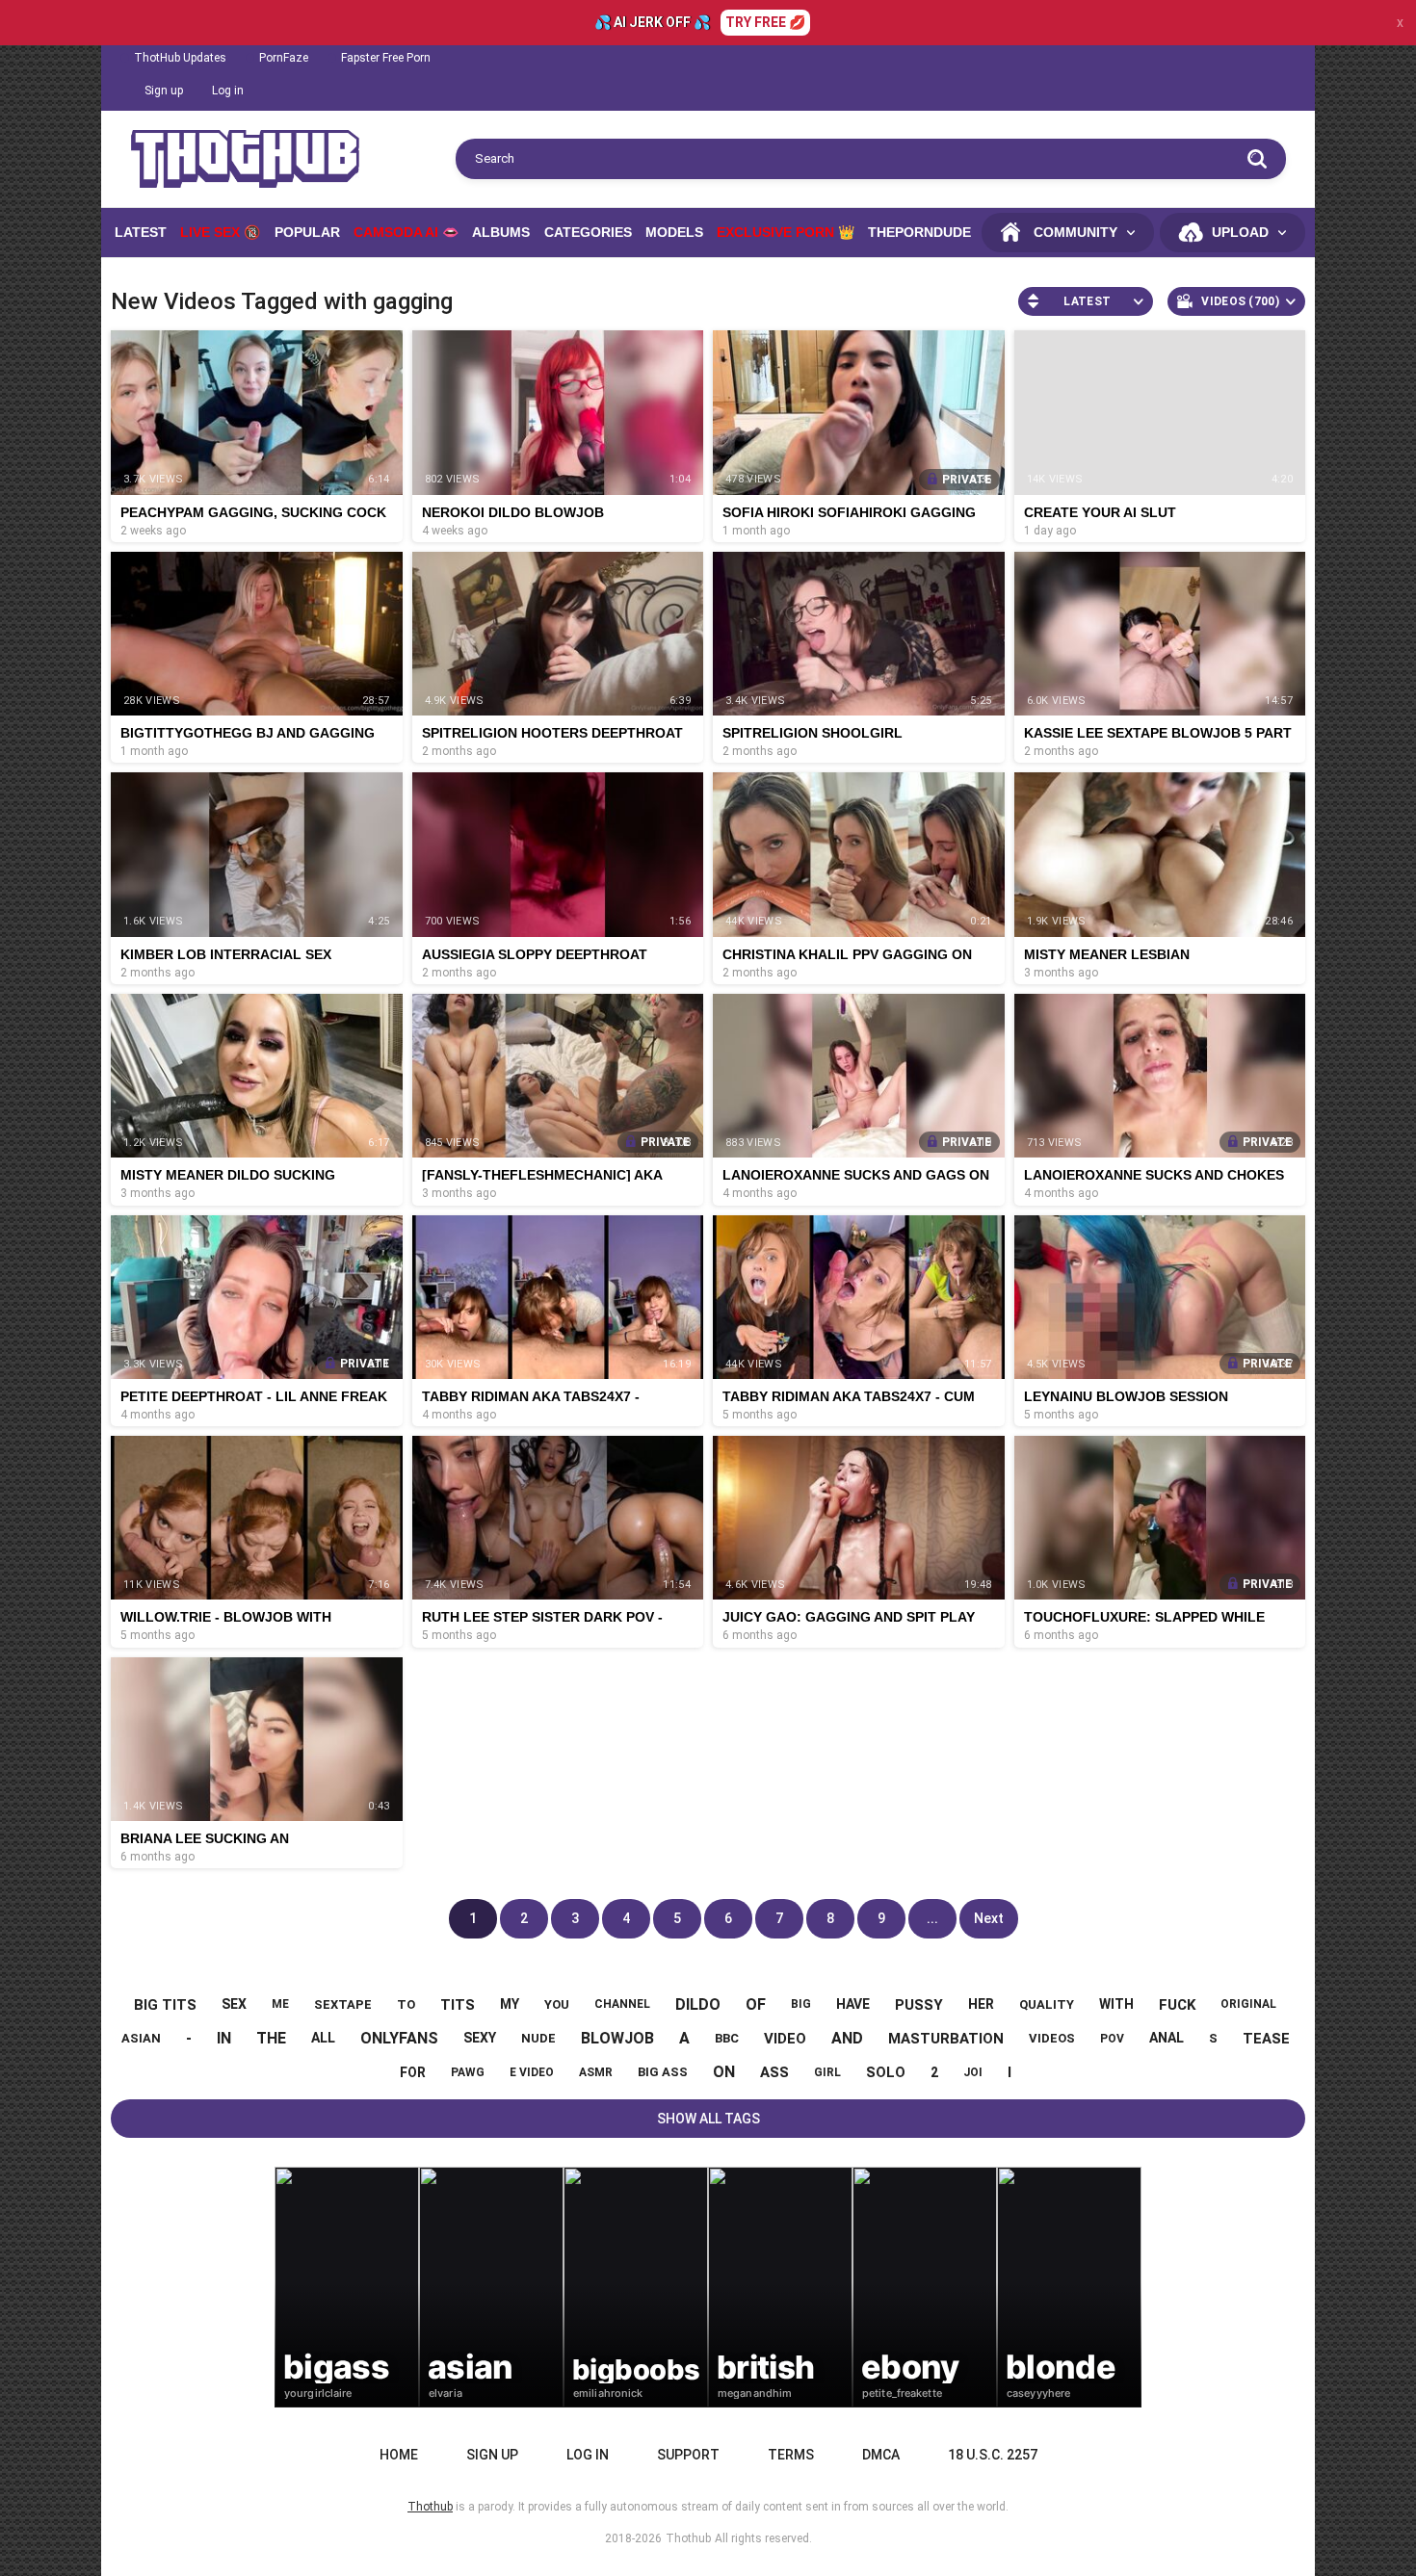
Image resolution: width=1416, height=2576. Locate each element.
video (785, 2039)
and (847, 2038)
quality (1047, 2004)
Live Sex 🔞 (220, 232)
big (801, 2004)
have (853, 2004)
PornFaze (284, 58)
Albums (501, 232)
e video (532, 2072)
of (756, 2004)
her (981, 2004)
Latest (141, 232)
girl (827, 2072)
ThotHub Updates (180, 58)
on (724, 2072)
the (271, 2038)
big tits (165, 2005)
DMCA (881, 2455)
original (1248, 2004)
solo (886, 2072)
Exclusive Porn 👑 (786, 232)
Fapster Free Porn (386, 58)
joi (973, 2072)
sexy (480, 2038)
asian (141, 2038)
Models (674, 232)
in (224, 2038)
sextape (343, 2004)
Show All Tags (708, 2119)
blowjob (617, 2038)
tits (458, 2005)
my (510, 2004)
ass (774, 2072)
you (557, 2004)
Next (989, 1918)
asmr (596, 2072)
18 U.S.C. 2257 (993, 2455)
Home (399, 2455)
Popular (307, 232)
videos (1052, 2038)
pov (1112, 2039)
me (280, 2004)
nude (538, 2038)
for (413, 2072)
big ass (663, 2072)
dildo (698, 2004)
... (932, 1918)
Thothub (688, 2538)
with (1116, 2004)
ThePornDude (919, 232)
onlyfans (399, 2038)
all (323, 2038)
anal (1167, 2038)
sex (234, 2004)
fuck (1177, 2005)
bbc (727, 2038)
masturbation (946, 2039)
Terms (791, 2455)
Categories (588, 232)
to (406, 2004)
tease (1266, 2039)
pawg (468, 2072)
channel (622, 2004)
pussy (919, 2005)
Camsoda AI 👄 (406, 232)
